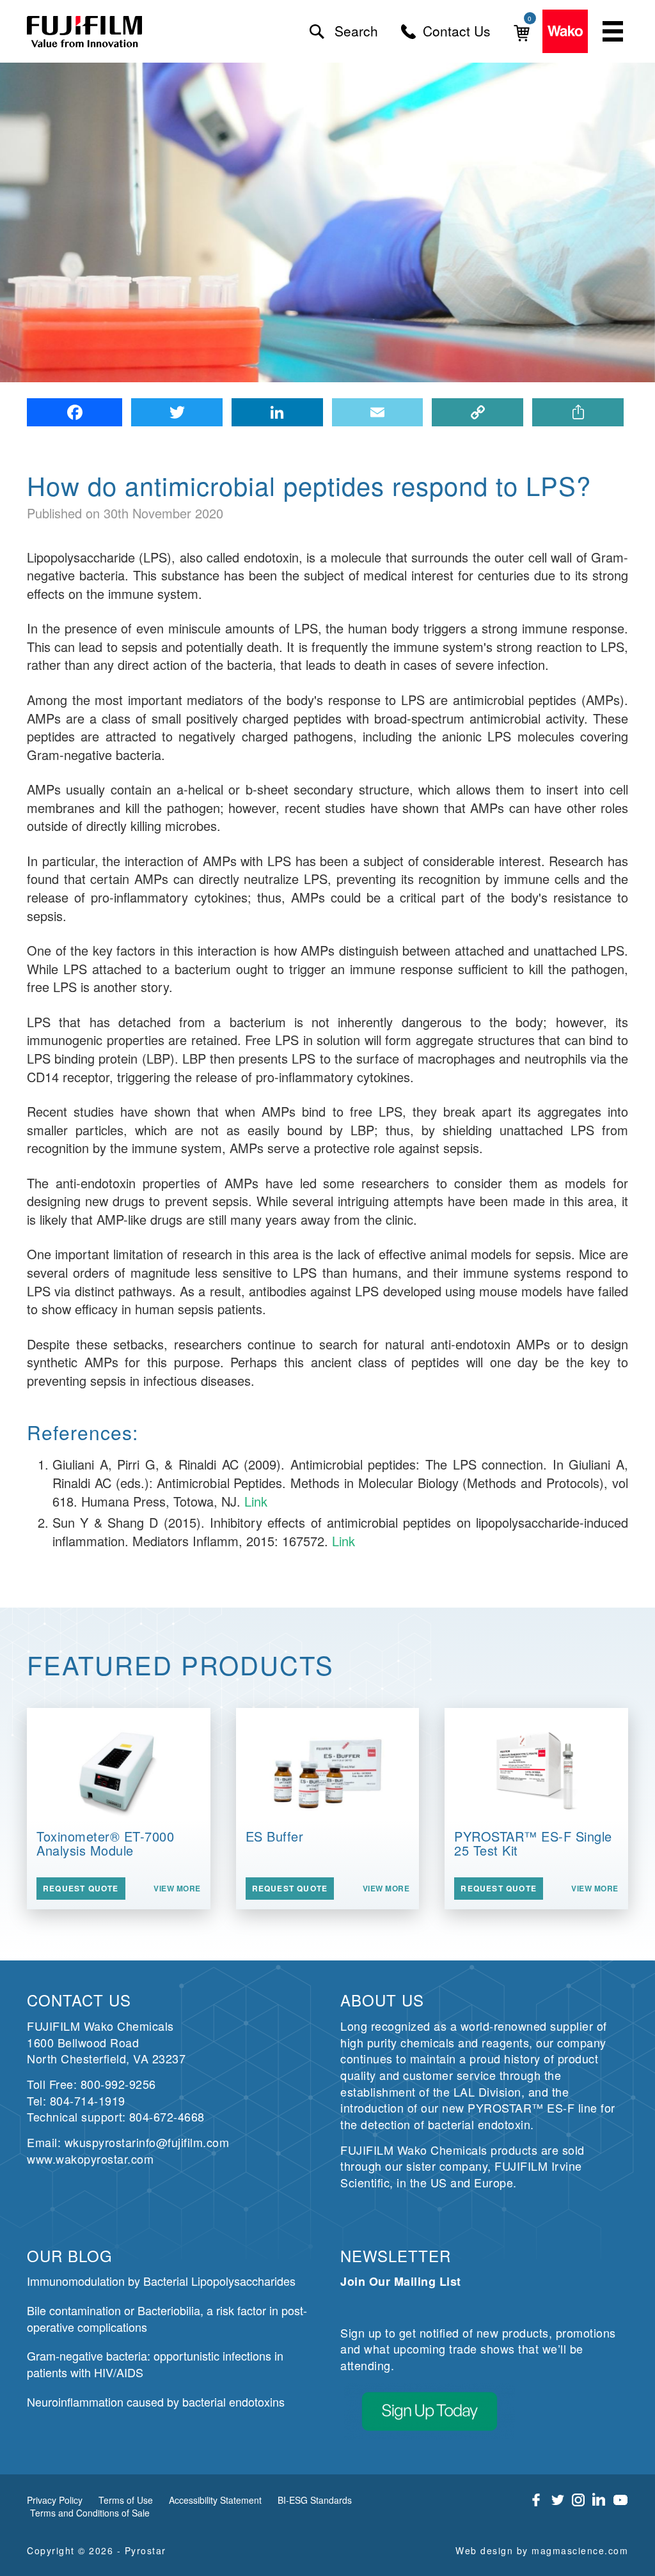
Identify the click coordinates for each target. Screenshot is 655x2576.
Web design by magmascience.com (542, 2550)
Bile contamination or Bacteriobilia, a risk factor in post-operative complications (167, 2318)
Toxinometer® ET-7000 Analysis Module (105, 1843)
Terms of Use (126, 2500)
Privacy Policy (55, 2500)
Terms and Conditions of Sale (90, 2513)
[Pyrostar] (85, 32)
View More (177, 1889)
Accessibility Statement (215, 2500)
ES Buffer (275, 1836)
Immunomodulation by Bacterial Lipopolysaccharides (161, 2281)
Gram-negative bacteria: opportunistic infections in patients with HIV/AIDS (155, 2364)
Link (256, 1501)
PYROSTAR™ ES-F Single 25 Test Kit (533, 1843)
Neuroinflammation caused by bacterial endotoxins (156, 2401)
